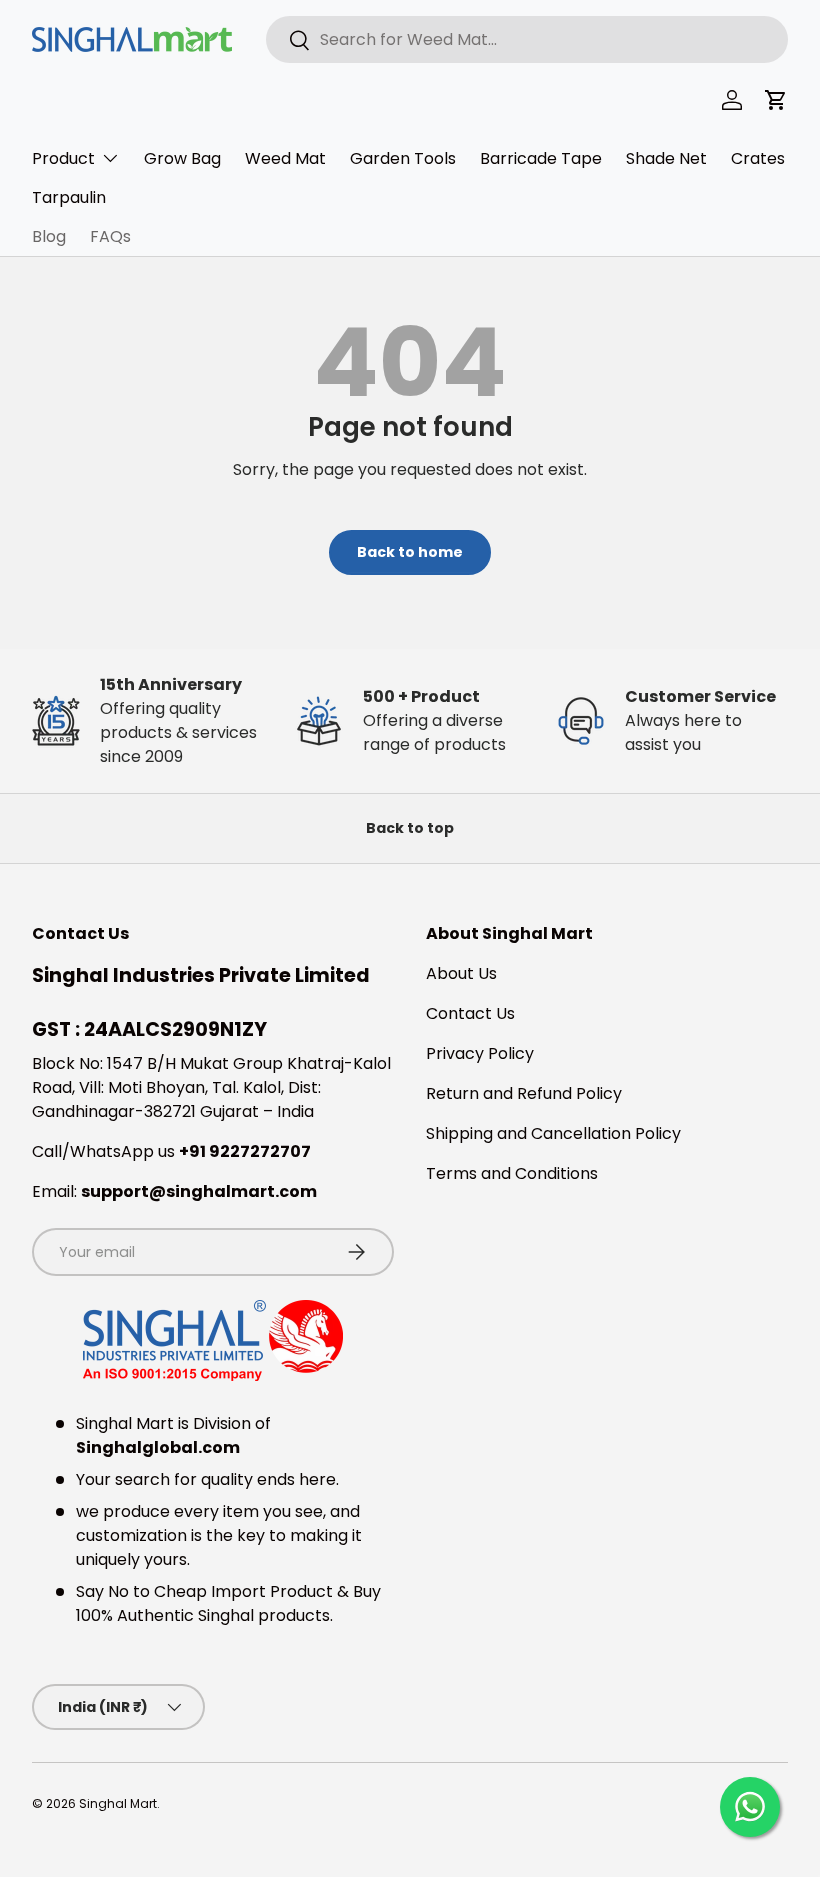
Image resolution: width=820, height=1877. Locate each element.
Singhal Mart (118, 1803)
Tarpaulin (69, 197)
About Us (461, 973)
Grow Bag (182, 158)
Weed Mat (285, 158)
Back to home (410, 552)
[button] (776, 100)
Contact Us (470, 1013)
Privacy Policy (480, 1053)
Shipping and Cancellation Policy (553, 1133)
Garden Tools (403, 158)
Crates (758, 158)
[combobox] (527, 39)
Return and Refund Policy (524, 1093)
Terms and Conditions (512, 1173)
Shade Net (666, 158)
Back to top (410, 828)
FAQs (110, 236)
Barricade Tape (541, 158)
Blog (49, 236)
